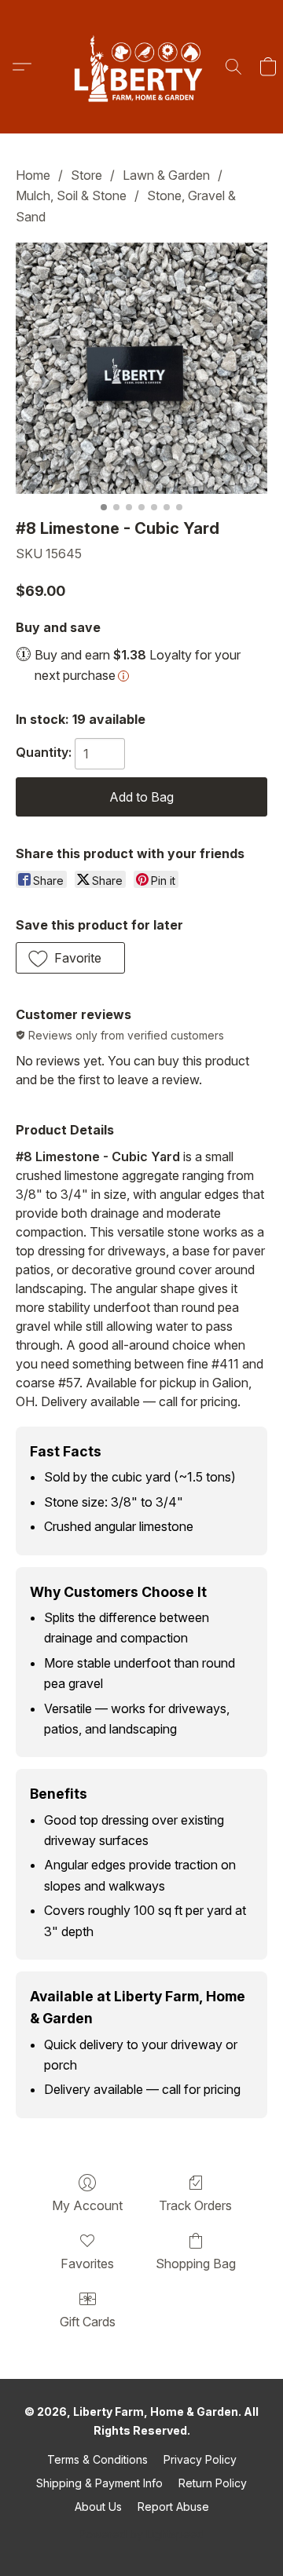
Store (86, 175)
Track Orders (195, 2205)
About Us (98, 2507)
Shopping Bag (196, 2264)
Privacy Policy (200, 2459)
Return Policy (213, 2483)
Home (33, 175)
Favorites (87, 2264)
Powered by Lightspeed (141, 2534)
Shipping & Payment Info (99, 2483)
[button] (141, 67)
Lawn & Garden (166, 175)
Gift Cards (88, 2322)
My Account (87, 2205)
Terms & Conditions (97, 2459)
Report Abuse (173, 2507)
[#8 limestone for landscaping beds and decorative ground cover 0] (141, 368)
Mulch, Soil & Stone (71, 195)
